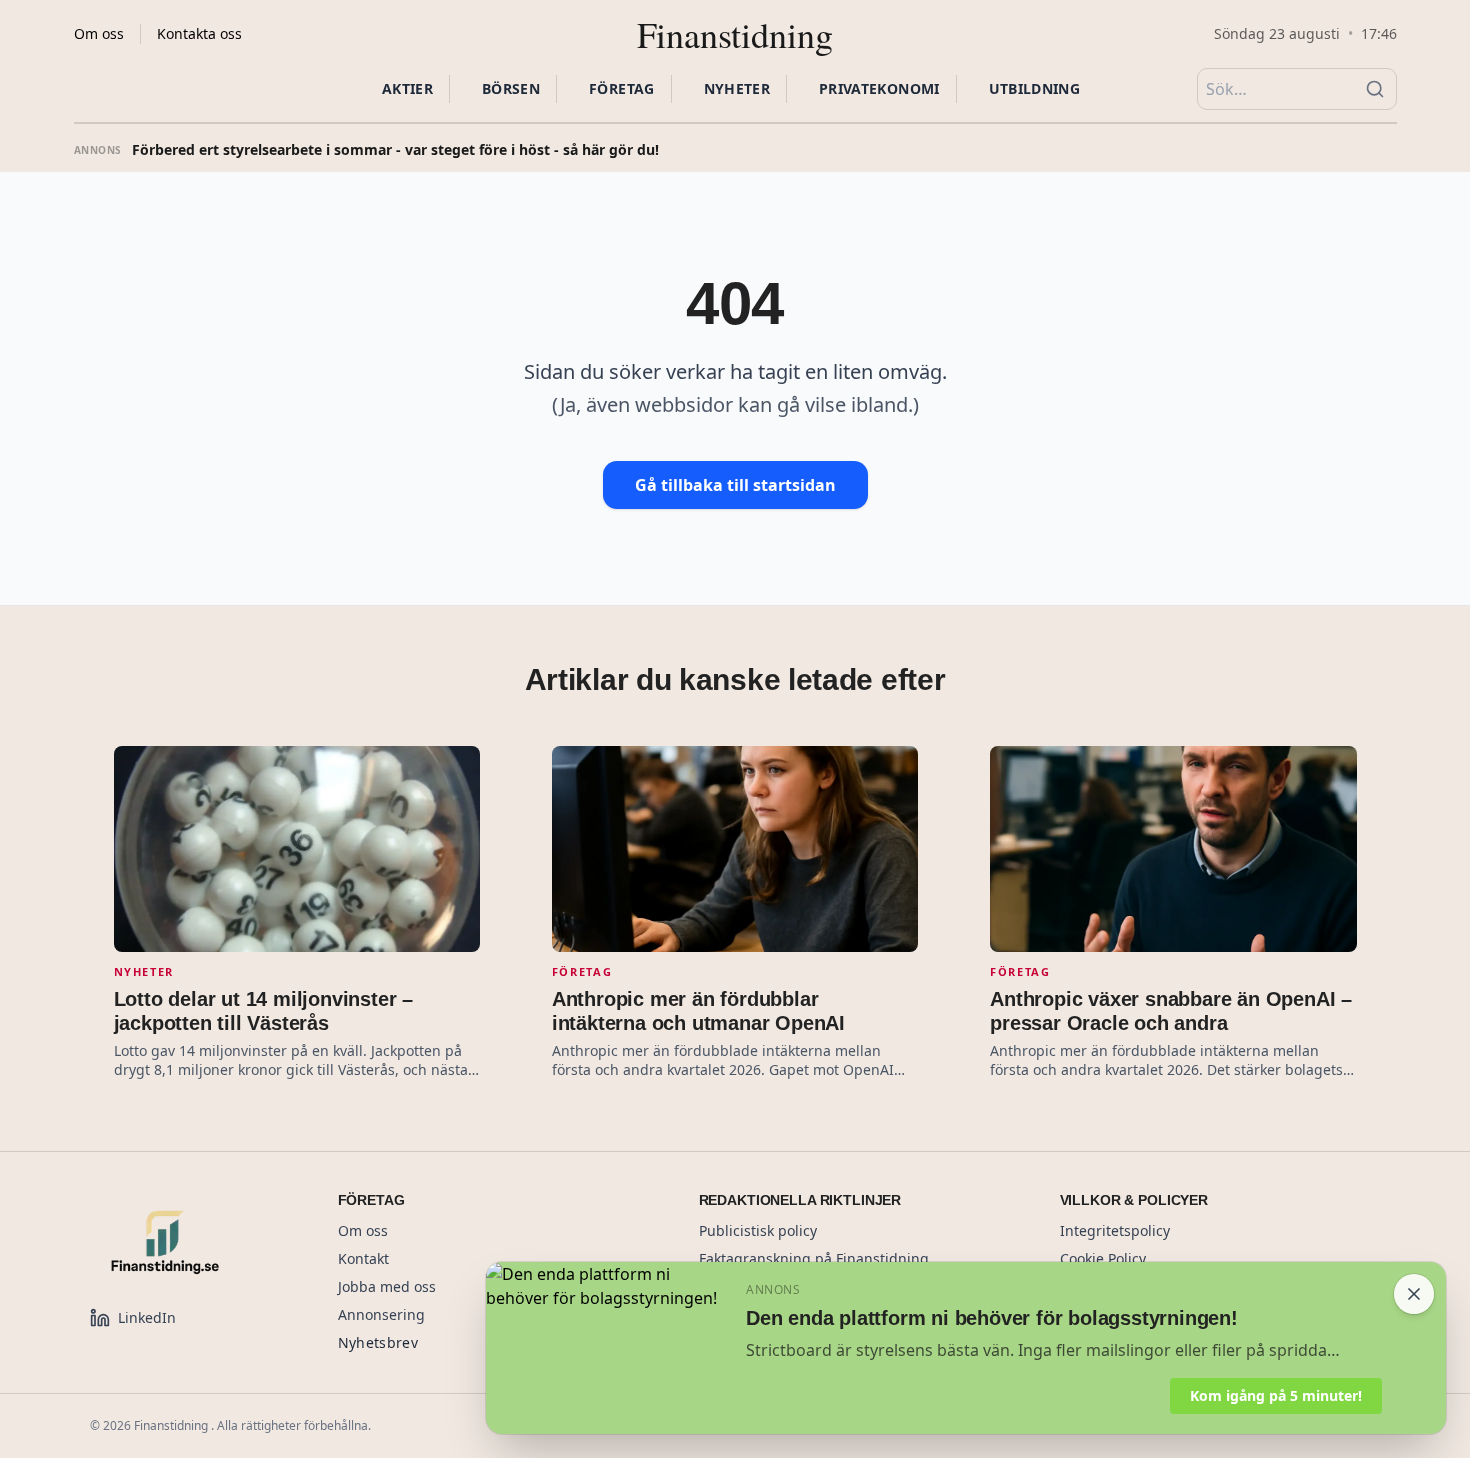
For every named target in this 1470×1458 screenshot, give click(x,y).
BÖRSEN (511, 88)
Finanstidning (735, 34)
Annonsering (381, 1314)
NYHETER (737, 88)
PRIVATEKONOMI (879, 88)
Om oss (99, 33)
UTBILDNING (1035, 88)
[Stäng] (1414, 1294)
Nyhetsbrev (378, 1342)
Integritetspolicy (1115, 1230)
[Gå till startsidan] (190, 1242)
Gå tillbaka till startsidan (735, 485)
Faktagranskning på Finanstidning (814, 1258)
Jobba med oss (387, 1286)
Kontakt (363, 1258)
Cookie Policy (1103, 1258)
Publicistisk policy (758, 1230)
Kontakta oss (199, 33)
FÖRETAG (621, 88)
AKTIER (407, 88)
